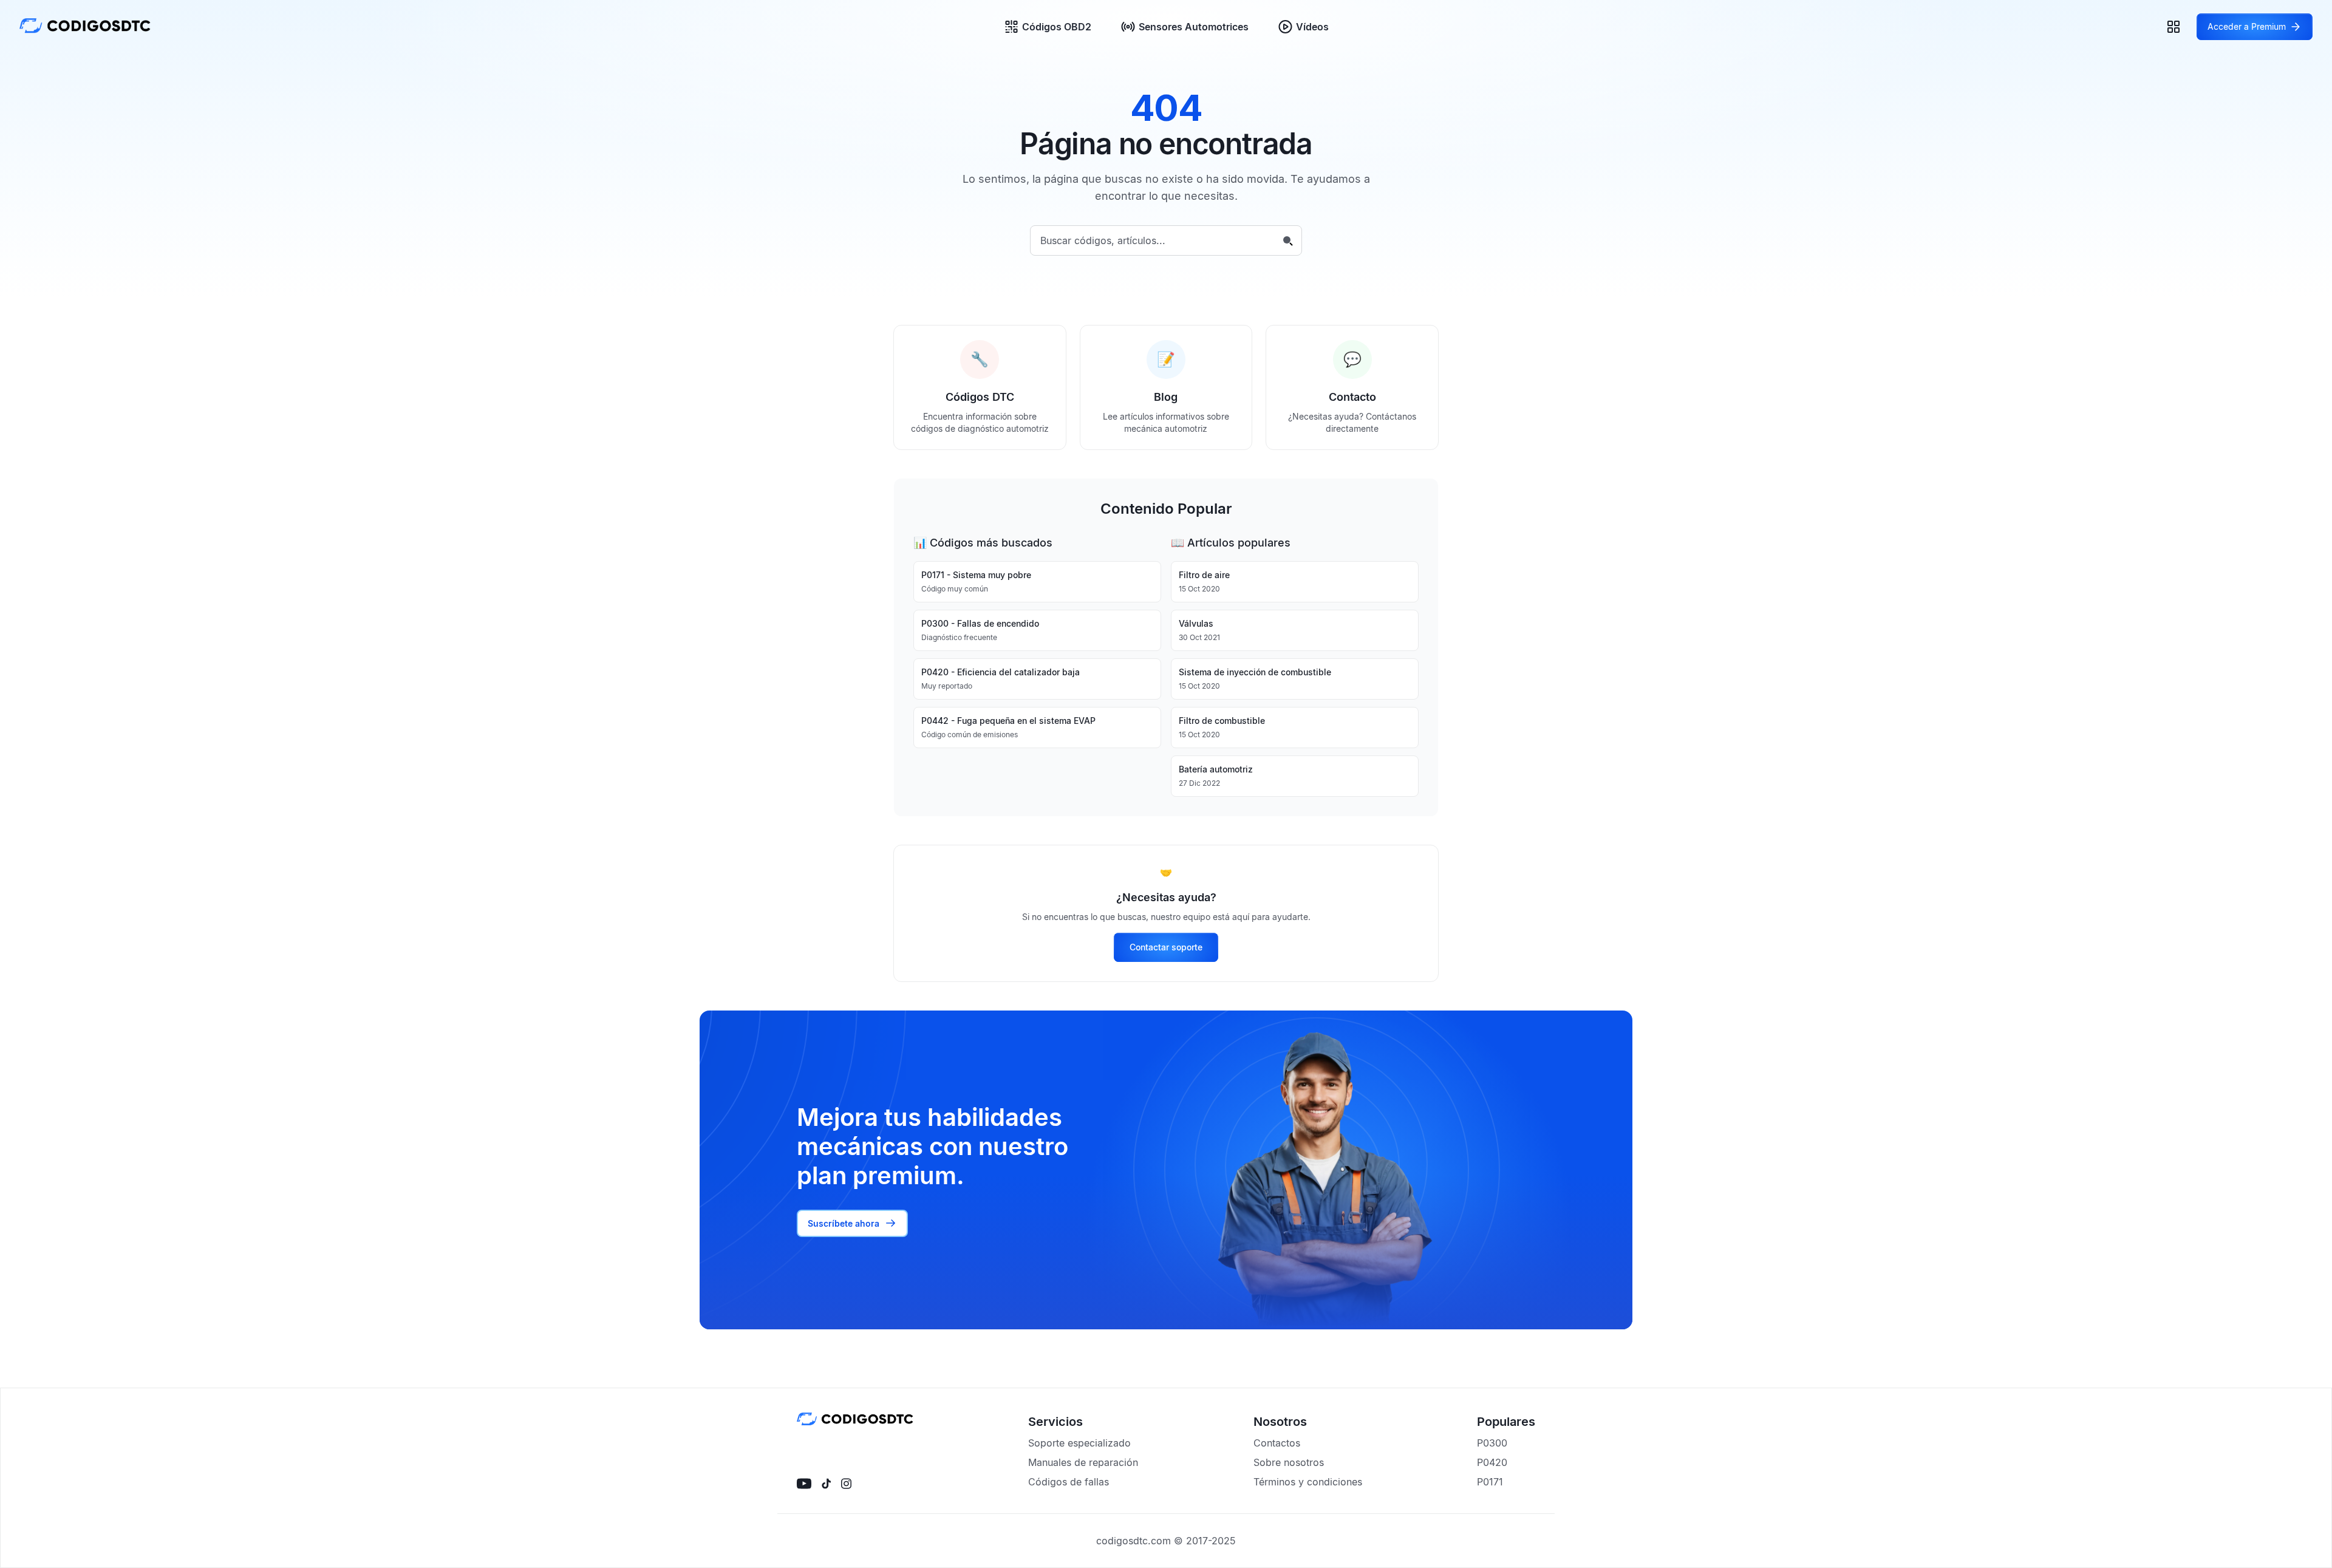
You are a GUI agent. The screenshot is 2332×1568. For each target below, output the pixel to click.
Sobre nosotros (1289, 1462)
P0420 (1492, 1462)
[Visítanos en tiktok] (826, 1484)
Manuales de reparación (1083, 1462)
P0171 (1490, 1482)
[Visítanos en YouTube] (804, 1484)
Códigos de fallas (1069, 1482)
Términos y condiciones (1308, 1482)
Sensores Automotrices (1194, 27)
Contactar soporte (1166, 947)
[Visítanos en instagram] (846, 1484)
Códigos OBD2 (1057, 27)
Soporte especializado (1079, 1443)
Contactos (1277, 1443)
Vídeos (1312, 27)
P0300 (1492, 1443)
